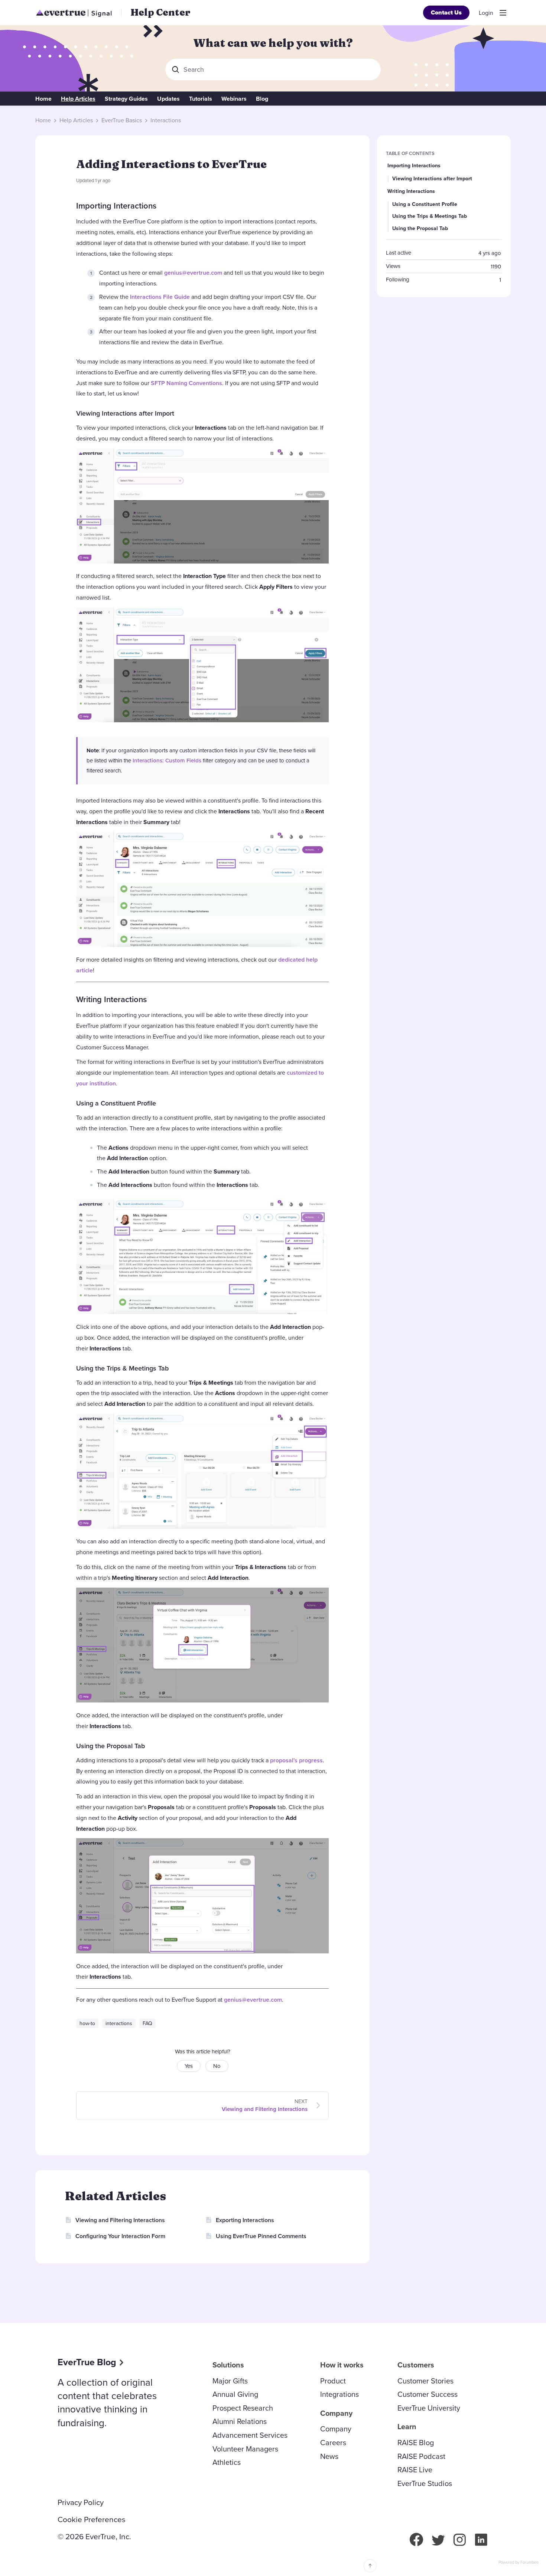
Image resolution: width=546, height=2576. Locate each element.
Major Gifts (230, 2381)
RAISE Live (415, 2470)
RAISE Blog (416, 2443)
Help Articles (78, 99)
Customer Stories (425, 2381)
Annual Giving (235, 2394)
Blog (262, 99)
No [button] (217, 2066)
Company (336, 2429)
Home (43, 99)
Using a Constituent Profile (116, 1103)
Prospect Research (243, 2408)
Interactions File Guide (160, 297)
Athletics (227, 2462)
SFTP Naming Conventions (186, 383)
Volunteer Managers (245, 2449)
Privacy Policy (81, 2502)
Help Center (160, 12)
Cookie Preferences (92, 2519)
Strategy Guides (126, 99)
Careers (333, 2443)
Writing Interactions (111, 999)
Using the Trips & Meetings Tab (122, 1368)
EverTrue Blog (87, 2362)
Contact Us (446, 12)
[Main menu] (503, 13)
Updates (168, 99)
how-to (87, 2023)
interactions (119, 2023)
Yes (189, 2066)
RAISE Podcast (421, 2456)
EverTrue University (429, 2408)
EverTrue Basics (122, 120)
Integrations (339, 2394)
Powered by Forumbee (519, 2563)
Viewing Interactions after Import (125, 413)
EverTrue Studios (425, 2483)
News (329, 2456)
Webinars (234, 99)
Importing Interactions (116, 206)
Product (333, 2381)
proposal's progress (296, 1760)
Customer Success (428, 2394)
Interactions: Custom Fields (167, 761)
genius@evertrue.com (193, 273)
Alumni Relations (240, 2421)
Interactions (166, 120)
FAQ (147, 2023)
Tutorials (201, 99)
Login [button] (486, 13)
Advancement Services (250, 2435)
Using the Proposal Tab (110, 1746)
